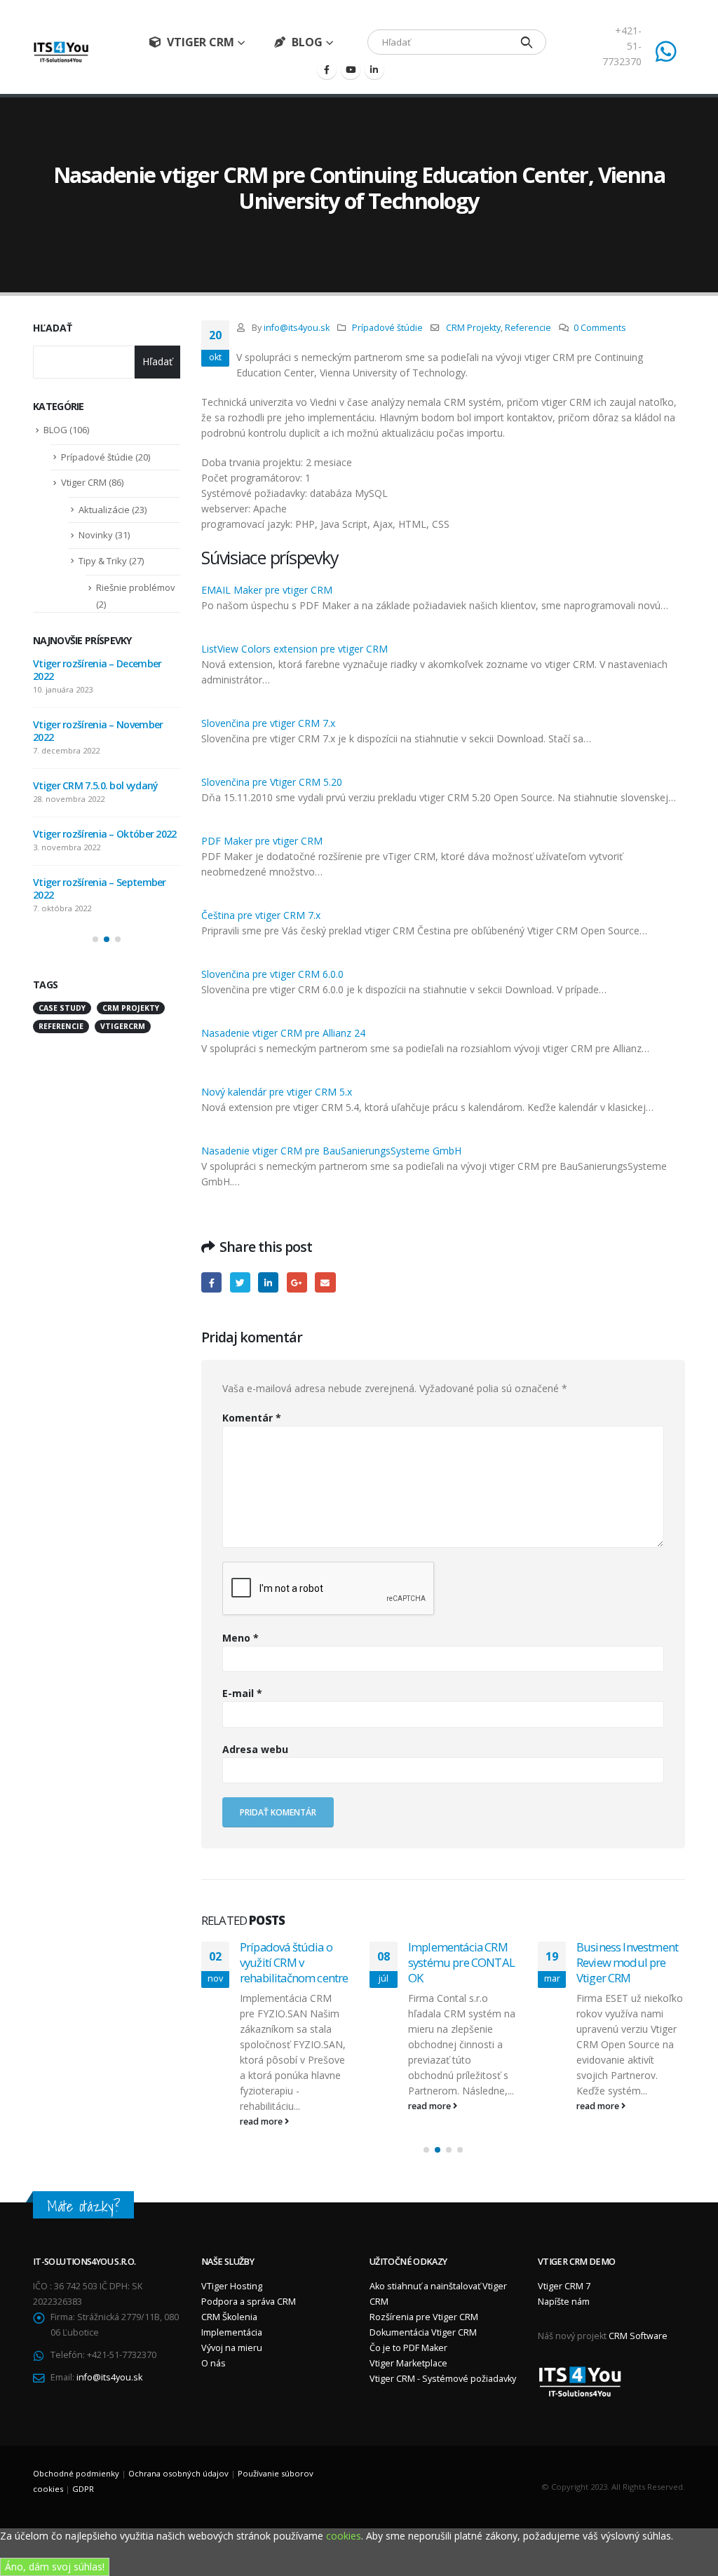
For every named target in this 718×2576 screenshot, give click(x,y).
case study (62, 970)
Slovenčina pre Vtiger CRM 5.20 (272, 782)
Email (325, 1282)
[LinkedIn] (374, 69)
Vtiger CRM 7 (564, 2271)
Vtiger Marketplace (408, 2348)
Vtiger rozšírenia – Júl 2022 (92, 712)
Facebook (211, 1282)
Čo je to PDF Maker (408, 2332)
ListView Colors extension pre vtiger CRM (294, 649)
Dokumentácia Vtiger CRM (423, 2317)
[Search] (527, 42)
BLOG (307, 42)
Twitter (240, 1282)
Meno (241, 1638)
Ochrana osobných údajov (178, 2458)
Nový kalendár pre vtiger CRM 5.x (277, 1092)
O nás (214, 2348)
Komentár (252, 1418)
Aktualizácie (104, 510)
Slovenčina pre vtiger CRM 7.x (268, 723)
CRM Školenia (229, 2302)
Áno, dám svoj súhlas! (55, 2551)
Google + (297, 1282)
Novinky (96, 535)
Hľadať (53, 328)
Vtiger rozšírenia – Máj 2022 (94, 809)
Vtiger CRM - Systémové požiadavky (443, 2363)
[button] (426, 2134)
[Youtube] (351, 69)
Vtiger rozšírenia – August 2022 (102, 663)
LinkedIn (268, 1282)
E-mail (242, 1693)
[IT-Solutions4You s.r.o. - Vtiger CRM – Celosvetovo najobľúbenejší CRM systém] (61, 52)
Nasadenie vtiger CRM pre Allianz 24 (283, 1033)
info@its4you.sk (297, 328)
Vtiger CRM (201, 42)
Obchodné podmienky (76, 2458)
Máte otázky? (83, 2191)
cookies (344, 2520)
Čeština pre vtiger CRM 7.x (261, 915)
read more (262, 2106)
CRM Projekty (473, 328)
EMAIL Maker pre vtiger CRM (267, 590)
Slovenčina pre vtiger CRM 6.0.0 (272, 974)
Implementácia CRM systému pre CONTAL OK (293, 1962)
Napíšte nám (564, 2286)
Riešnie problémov (136, 587)
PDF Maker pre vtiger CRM (262, 841)
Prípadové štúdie (387, 328)
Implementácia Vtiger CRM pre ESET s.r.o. (629, 1955)
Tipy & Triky (103, 561)
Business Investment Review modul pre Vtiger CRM (459, 1962)
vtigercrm (123, 988)
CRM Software (638, 2321)
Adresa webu (255, 1749)
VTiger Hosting (232, 2271)
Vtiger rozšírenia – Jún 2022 (93, 760)
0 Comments (600, 328)
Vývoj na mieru (232, 2332)
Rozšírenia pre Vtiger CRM (424, 2302)
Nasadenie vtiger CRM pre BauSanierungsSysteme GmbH (331, 1151)
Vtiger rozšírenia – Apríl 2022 (96, 857)
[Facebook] (327, 69)
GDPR (83, 2473)
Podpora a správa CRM (249, 2286)
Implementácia (232, 2317)
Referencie (528, 328)
